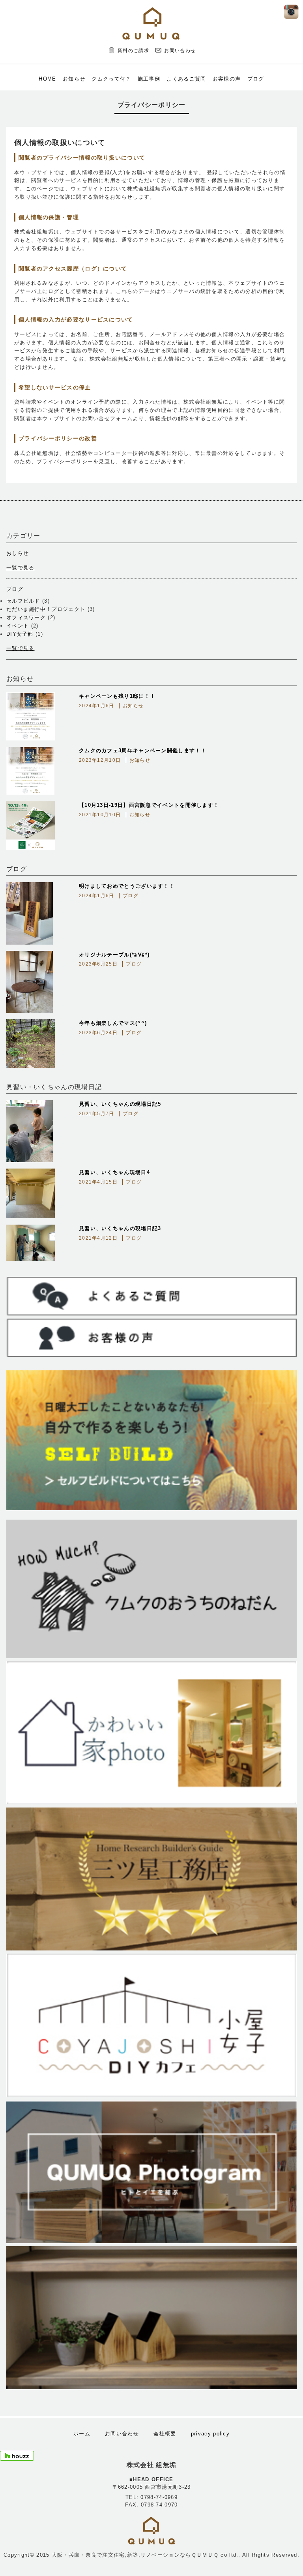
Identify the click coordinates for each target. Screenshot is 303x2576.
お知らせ (74, 79)
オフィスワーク (26, 617)
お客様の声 (227, 79)
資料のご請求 (133, 51)
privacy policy (210, 2434)
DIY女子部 (20, 634)
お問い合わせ (180, 51)
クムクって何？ (111, 79)
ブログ (256, 79)
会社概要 (165, 2434)
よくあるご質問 (186, 79)
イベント (18, 626)
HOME (47, 79)
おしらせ (18, 553)
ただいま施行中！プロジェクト (46, 609)
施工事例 (149, 79)
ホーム (82, 2434)
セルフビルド (23, 601)
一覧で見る (21, 568)
